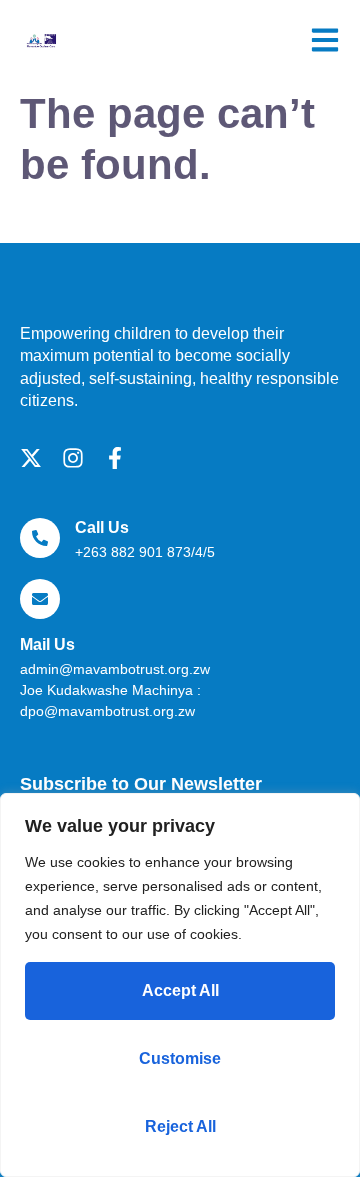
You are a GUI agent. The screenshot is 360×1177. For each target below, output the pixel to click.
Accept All (180, 990)
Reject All (180, 1126)
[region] (180, 985)
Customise (180, 1058)
